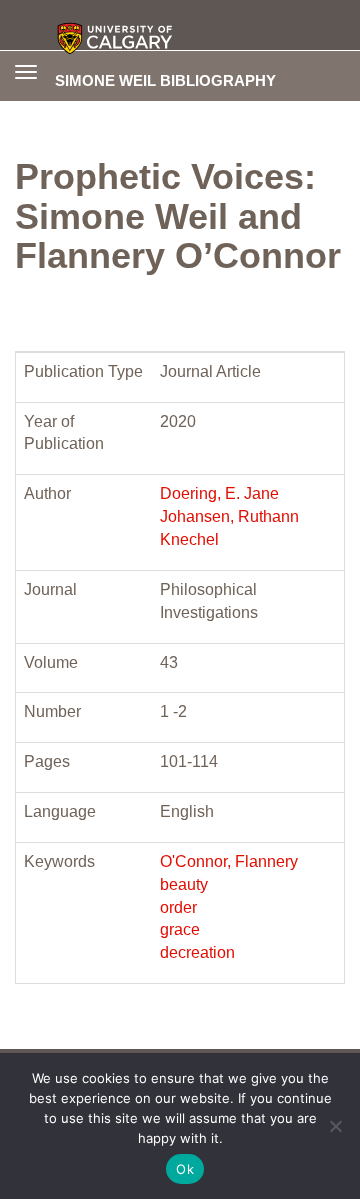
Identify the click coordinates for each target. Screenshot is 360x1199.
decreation (197, 952)
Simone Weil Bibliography (165, 80)
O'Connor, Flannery (229, 861)
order (178, 907)
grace (180, 929)
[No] (335, 1126)
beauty (184, 884)
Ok (185, 1169)
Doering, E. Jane (219, 493)
